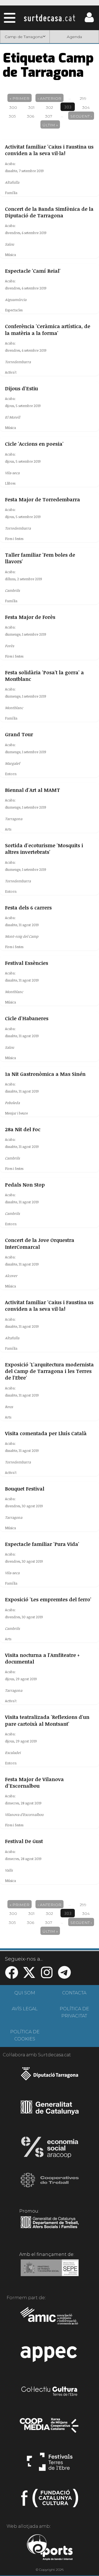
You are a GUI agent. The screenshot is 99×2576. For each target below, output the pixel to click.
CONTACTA (74, 1993)
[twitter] (29, 1976)
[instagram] (47, 1976)
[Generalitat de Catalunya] (50, 2113)
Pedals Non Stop (25, 1185)
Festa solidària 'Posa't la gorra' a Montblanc (44, 676)
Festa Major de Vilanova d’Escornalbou (34, 1782)
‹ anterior (50, 98)
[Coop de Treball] (50, 2185)
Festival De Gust (24, 1841)
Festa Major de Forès (30, 617)
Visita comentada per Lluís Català (46, 1433)
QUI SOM (25, 1993)
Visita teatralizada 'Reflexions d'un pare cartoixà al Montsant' (47, 1720)
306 (31, 116)
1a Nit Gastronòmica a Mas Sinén (45, 1074)
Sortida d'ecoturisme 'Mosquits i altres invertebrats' (44, 849)
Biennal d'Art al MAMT (32, 790)
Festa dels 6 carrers (28, 908)
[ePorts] (50, 2548)
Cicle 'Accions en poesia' (34, 444)
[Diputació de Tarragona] (50, 2077)
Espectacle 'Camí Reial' (33, 271)
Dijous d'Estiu (21, 388)
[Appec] (50, 2356)
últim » (50, 125)
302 (50, 107)
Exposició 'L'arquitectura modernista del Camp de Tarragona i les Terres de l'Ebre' (49, 1371)
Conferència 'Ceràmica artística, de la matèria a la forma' (48, 329)
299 (83, 98)
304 (86, 107)
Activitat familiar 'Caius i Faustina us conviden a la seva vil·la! (49, 150)
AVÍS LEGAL (25, 2009)
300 (13, 107)
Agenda (74, 37)
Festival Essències (27, 963)
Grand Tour (19, 734)
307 (49, 116)
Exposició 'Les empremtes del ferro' (48, 1599)
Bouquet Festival (25, 1489)
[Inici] (50, 18)
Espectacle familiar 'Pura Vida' (42, 1544)
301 (31, 107)
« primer (20, 98)
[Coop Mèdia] (50, 2428)
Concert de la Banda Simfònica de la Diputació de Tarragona (49, 212)
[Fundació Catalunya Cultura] (50, 2500)
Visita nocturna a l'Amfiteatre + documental (42, 1658)
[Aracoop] (50, 2149)
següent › (81, 116)
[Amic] (50, 2319)
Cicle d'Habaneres (27, 1018)
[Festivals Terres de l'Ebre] (50, 2464)
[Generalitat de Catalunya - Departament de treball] (50, 2228)
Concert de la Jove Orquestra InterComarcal (40, 1243)
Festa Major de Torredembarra (42, 499)
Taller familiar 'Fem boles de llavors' (40, 558)
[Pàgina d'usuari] (89, 21)
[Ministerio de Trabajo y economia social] (50, 2272)
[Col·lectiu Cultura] (50, 2392)
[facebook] (12, 1976)
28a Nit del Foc (23, 1129)
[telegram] (64, 1976)
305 (12, 116)
